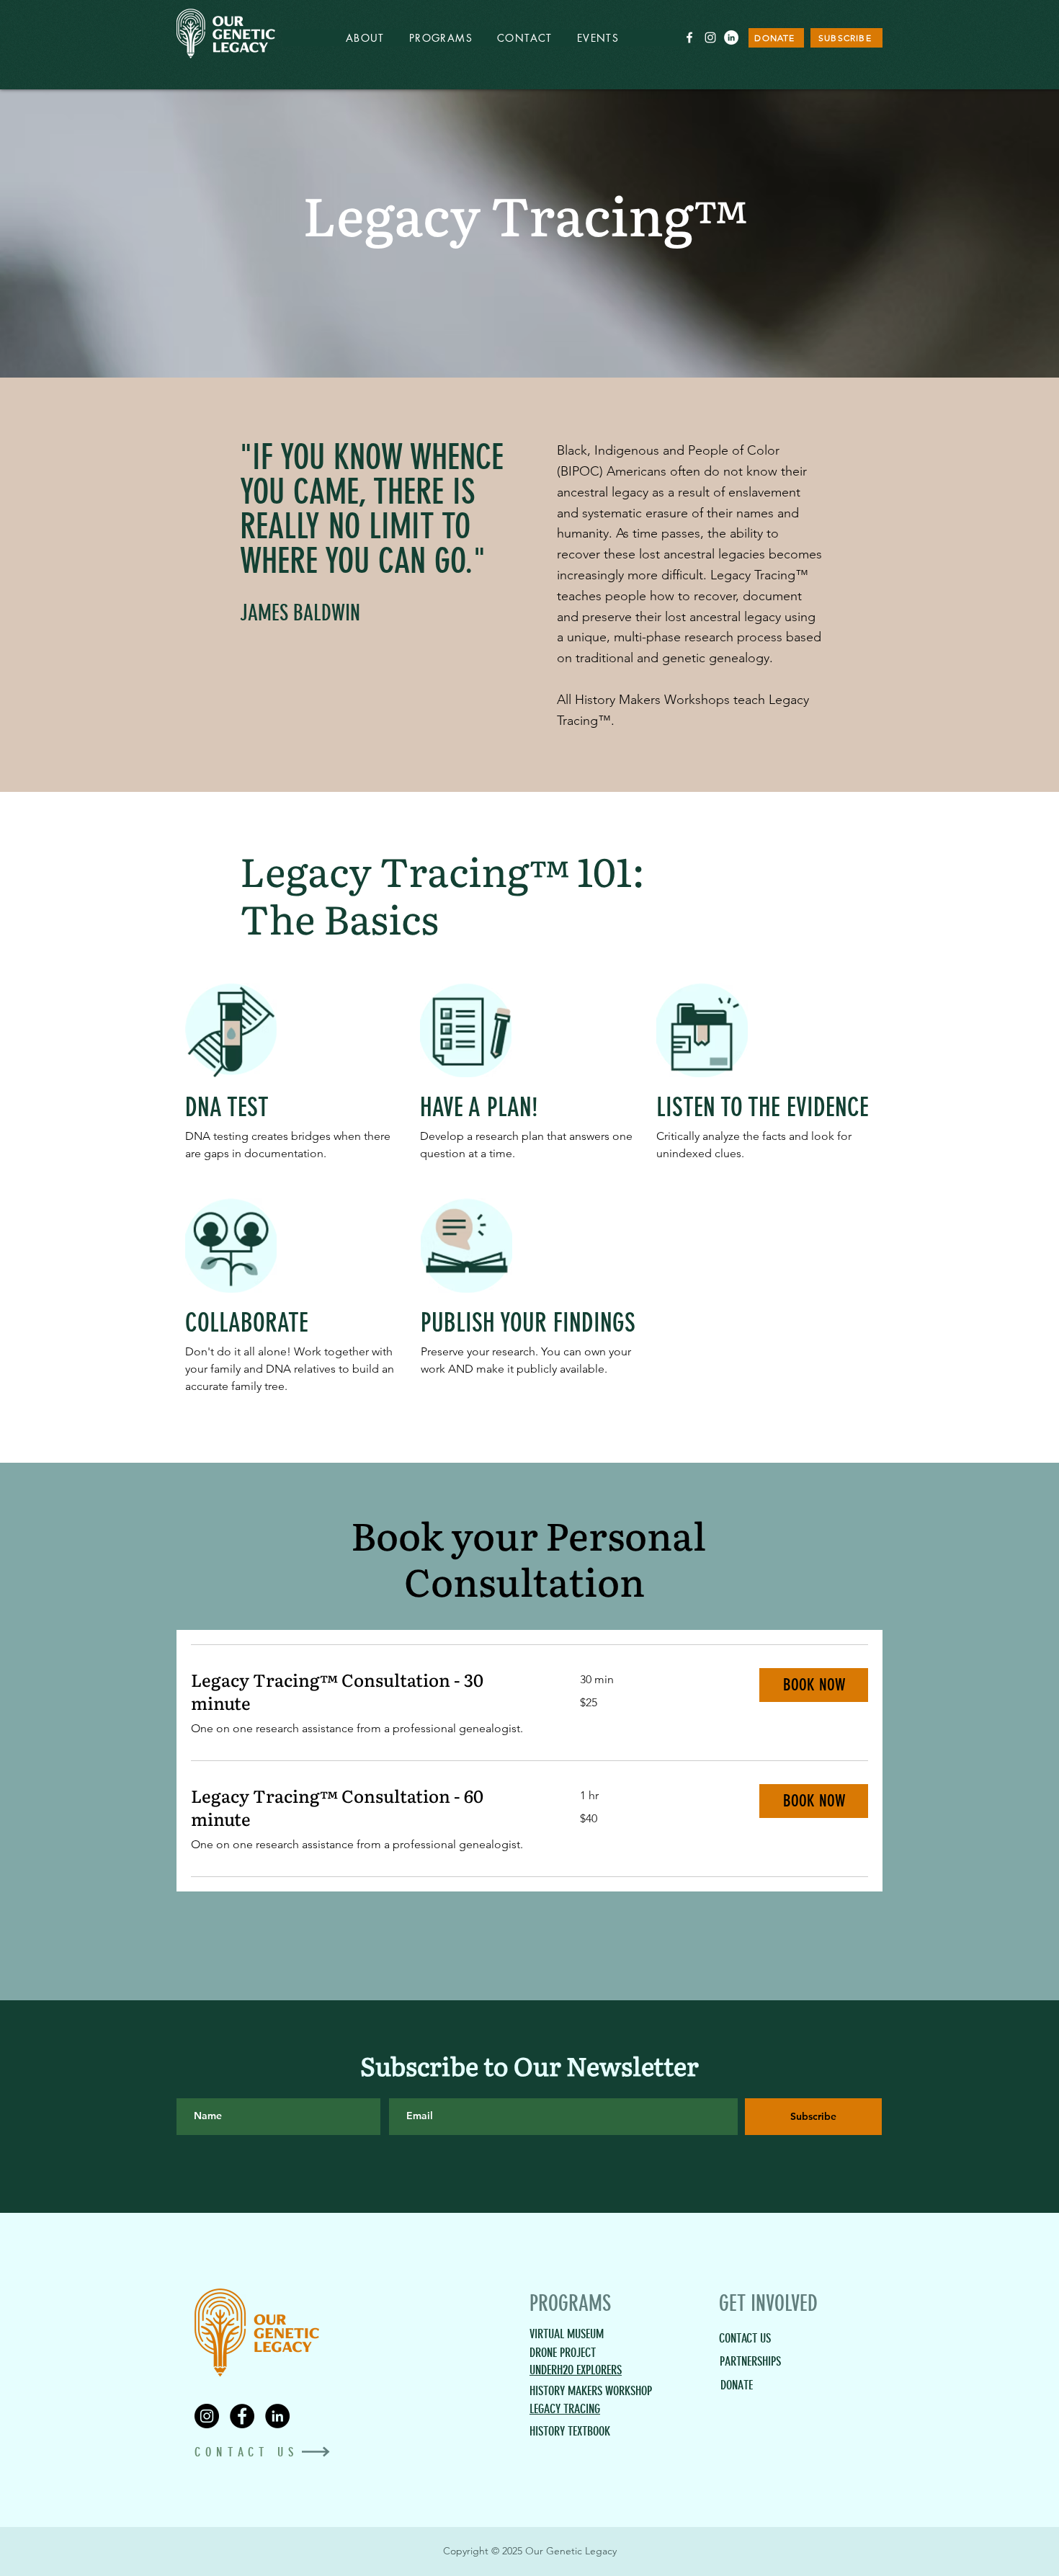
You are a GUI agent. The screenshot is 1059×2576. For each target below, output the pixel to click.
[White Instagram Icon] (710, 37)
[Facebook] (242, 2416)
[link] (368, 1691)
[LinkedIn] (731, 37)
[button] (814, 1685)
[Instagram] (207, 2416)
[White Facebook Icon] (689, 37)
